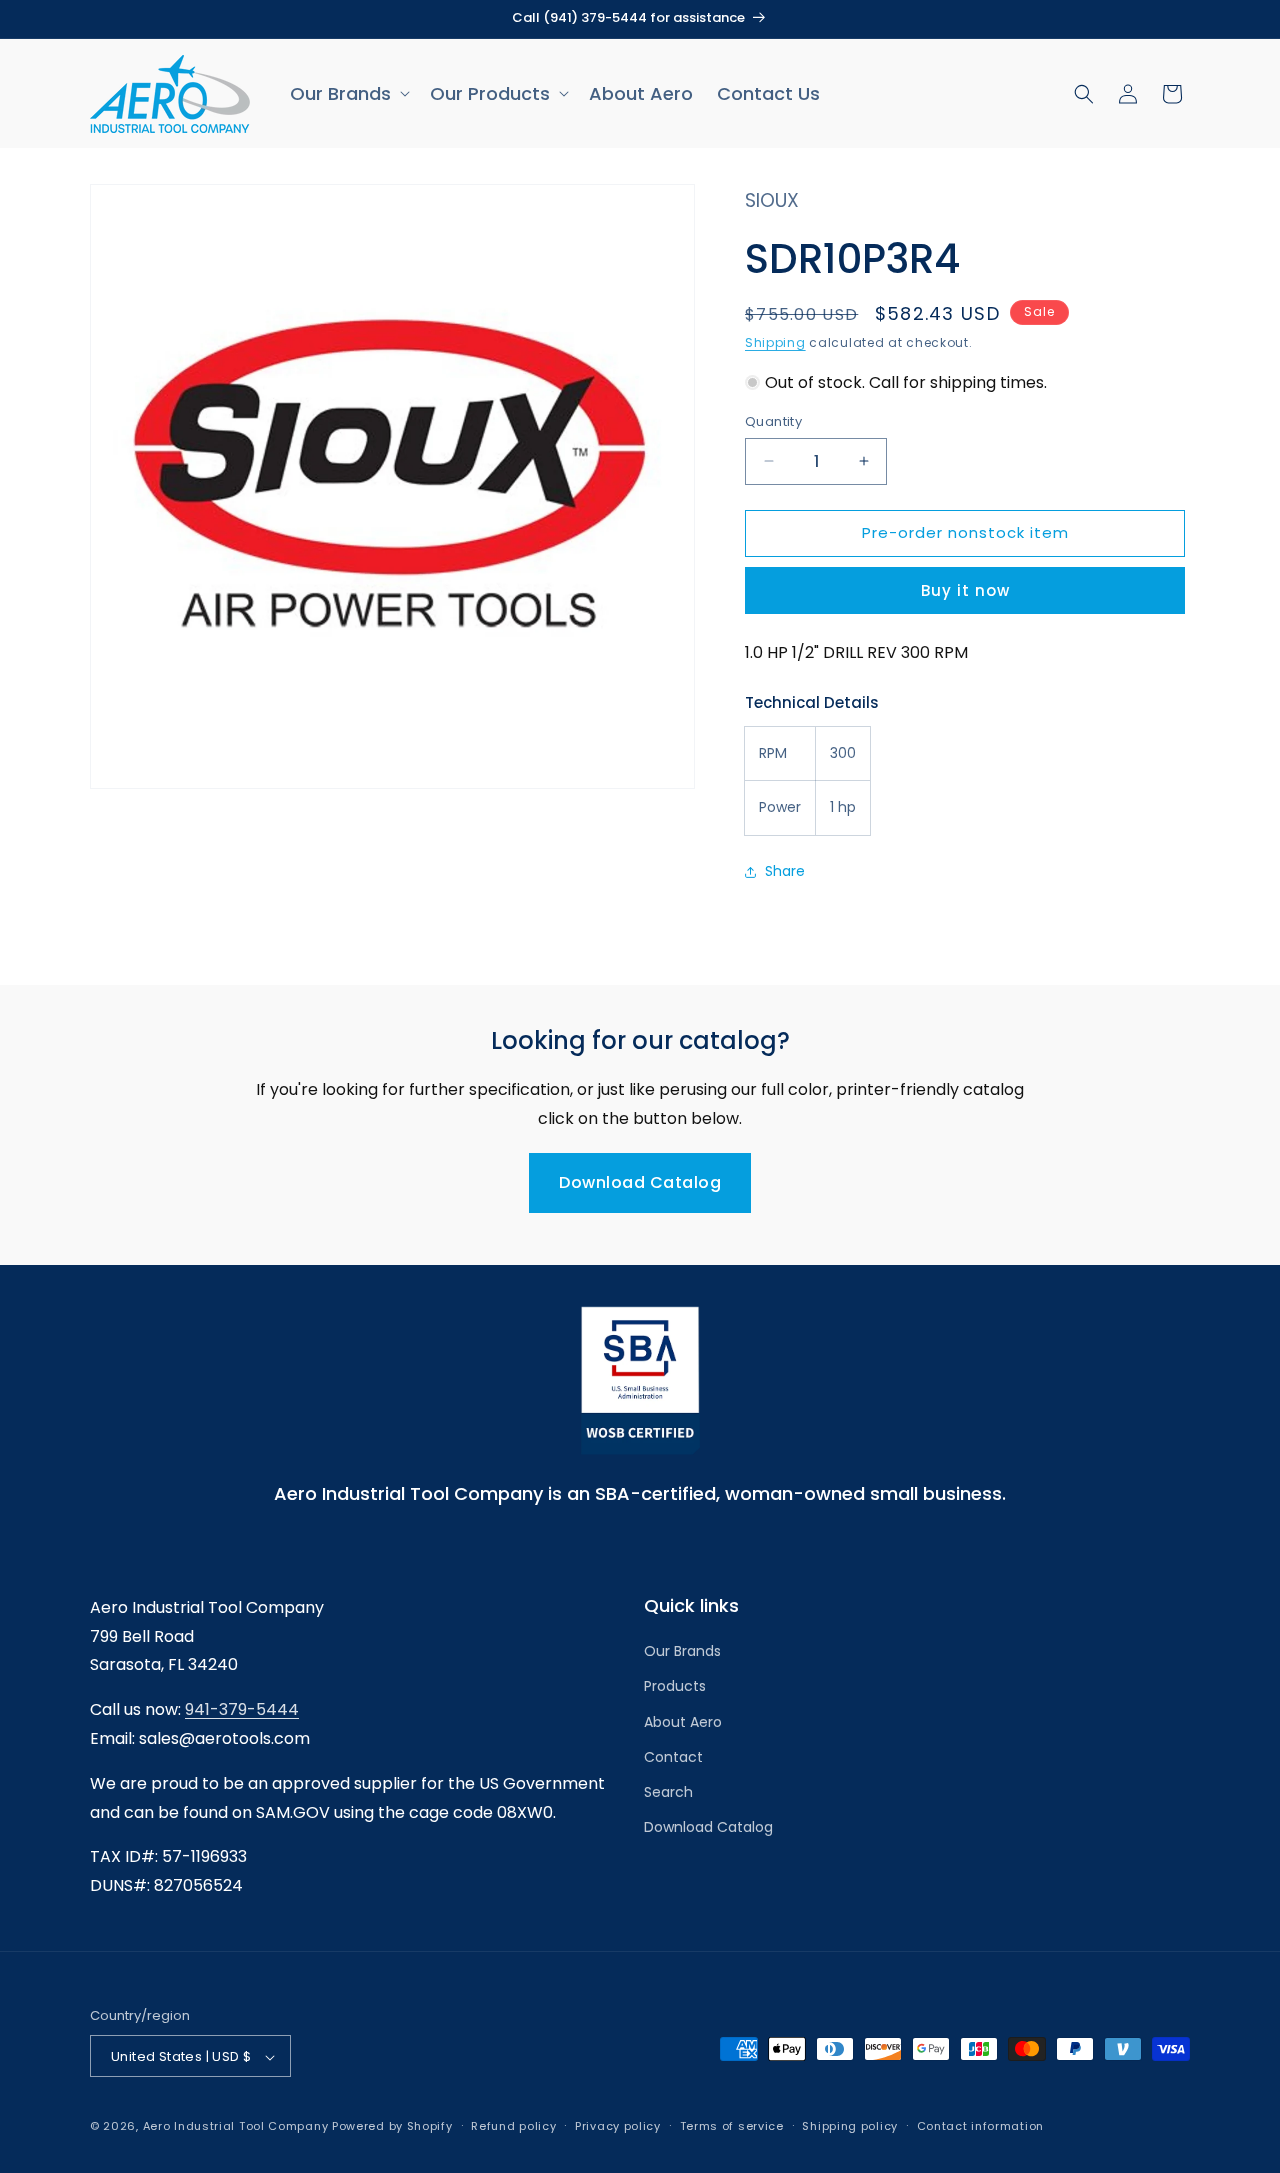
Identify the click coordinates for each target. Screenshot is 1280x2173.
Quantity (773, 421)
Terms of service (732, 2126)
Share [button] (785, 871)
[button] (348, 93)
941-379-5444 (242, 1709)
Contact (673, 1757)
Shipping (775, 342)
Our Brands (682, 1651)
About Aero (683, 1722)
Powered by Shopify (392, 2127)
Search (668, 1792)
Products (675, 1687)
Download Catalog (640, 1182)
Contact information (980, 2126)
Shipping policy (850, 2126)
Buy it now (965, 590)
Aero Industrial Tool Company (236, 2127)
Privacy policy (618, 2126)
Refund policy (513, 2126)
